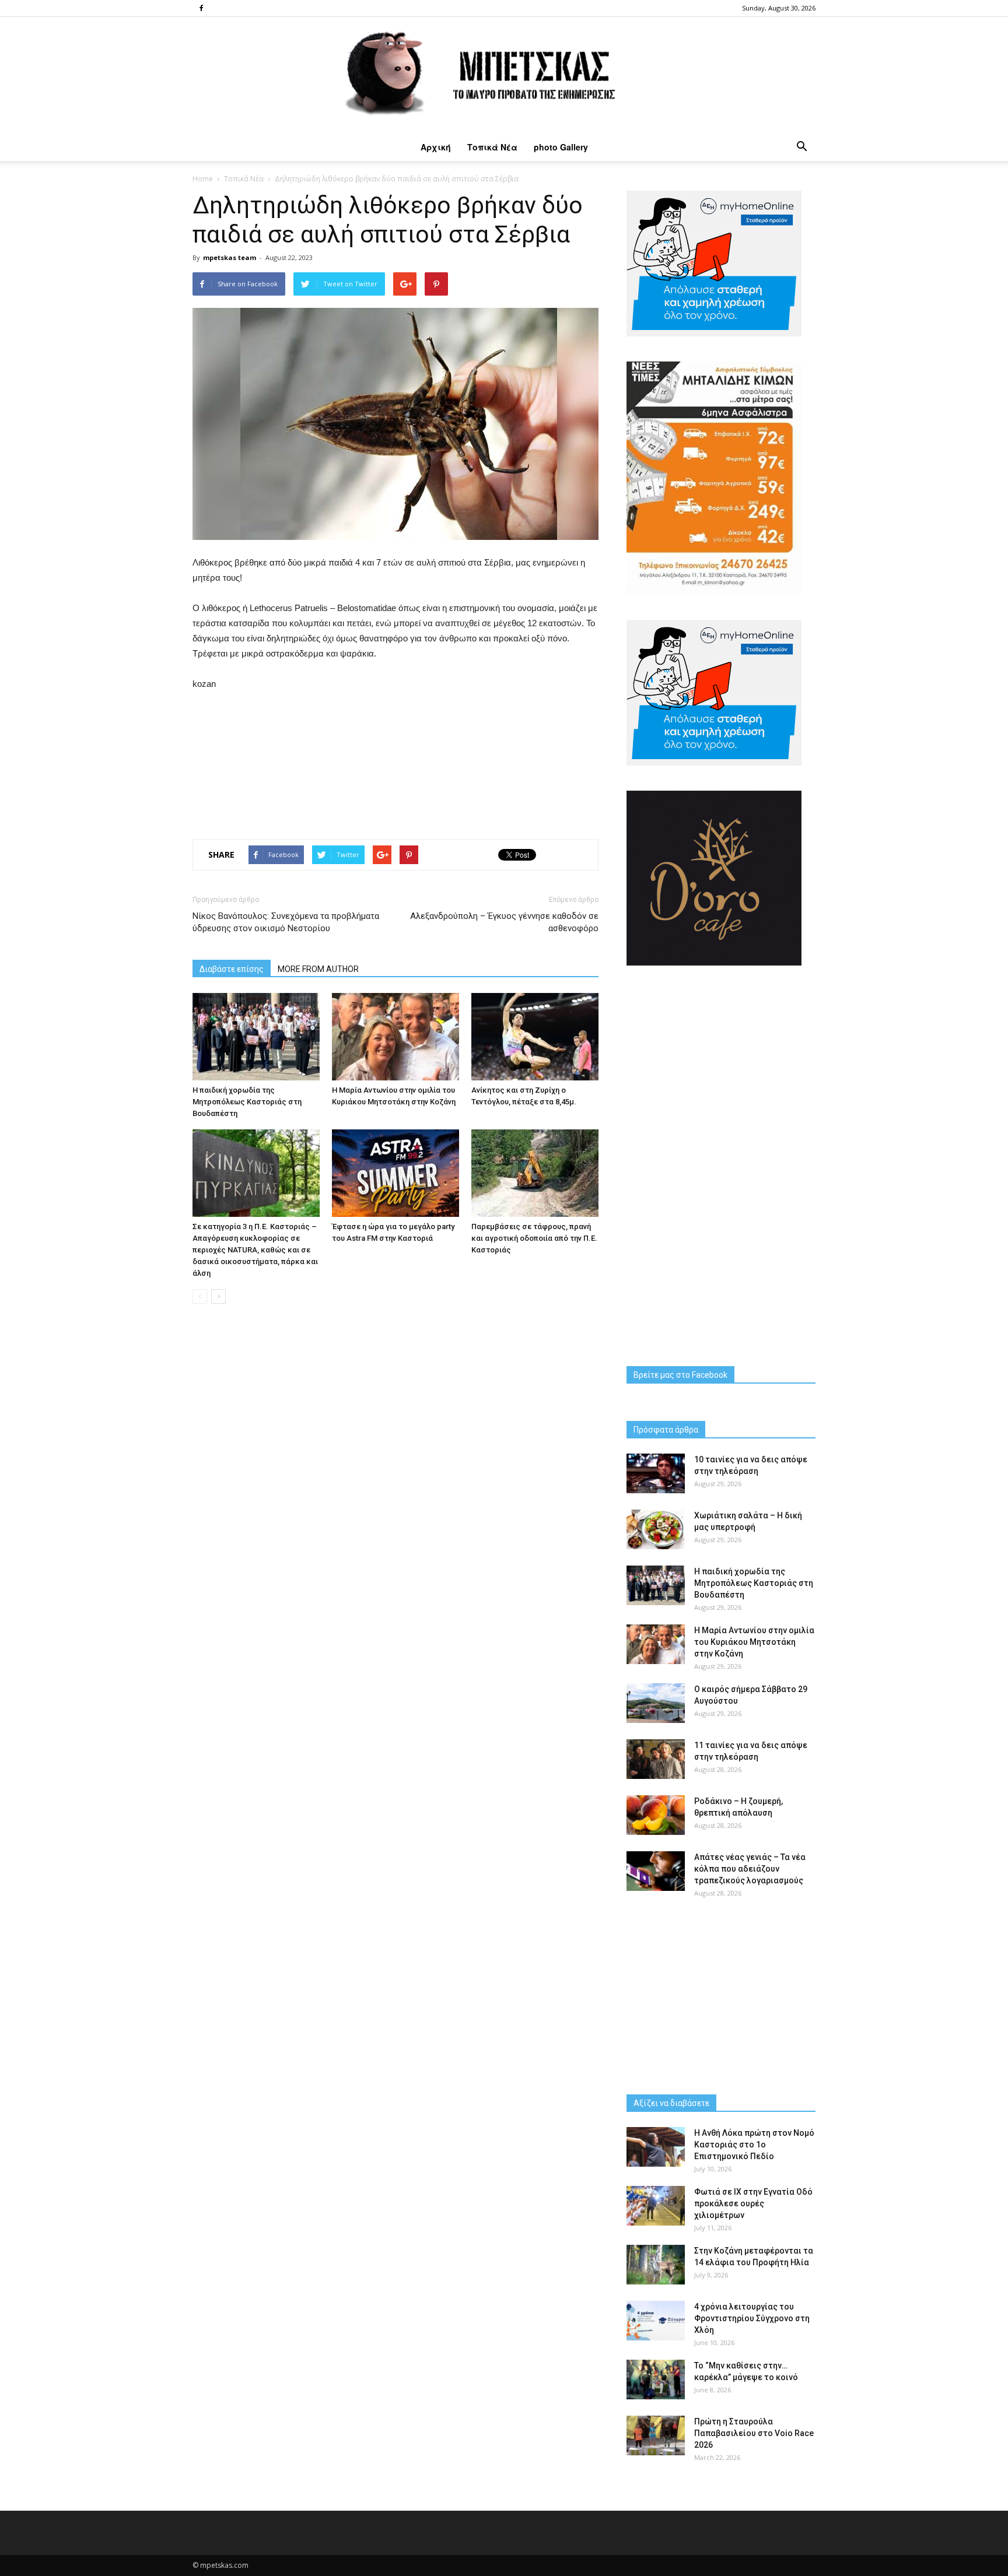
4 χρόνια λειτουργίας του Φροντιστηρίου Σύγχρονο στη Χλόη (752, 2318)
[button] (801, 147)
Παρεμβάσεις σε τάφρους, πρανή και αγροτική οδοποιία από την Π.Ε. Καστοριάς (534, 1238)
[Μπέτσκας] (504, 75)
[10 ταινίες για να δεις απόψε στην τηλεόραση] (656, 1474)
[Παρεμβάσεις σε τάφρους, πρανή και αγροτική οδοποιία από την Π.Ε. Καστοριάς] (535, 1173)
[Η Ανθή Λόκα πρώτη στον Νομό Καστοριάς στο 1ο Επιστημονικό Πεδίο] (656, 2147)
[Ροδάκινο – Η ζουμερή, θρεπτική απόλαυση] (656, 1815)
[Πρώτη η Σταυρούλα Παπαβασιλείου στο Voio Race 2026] (656, 2436)
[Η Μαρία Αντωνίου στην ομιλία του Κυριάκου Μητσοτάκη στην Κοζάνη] (395, 1037)
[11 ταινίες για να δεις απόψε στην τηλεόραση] (656, 1759)
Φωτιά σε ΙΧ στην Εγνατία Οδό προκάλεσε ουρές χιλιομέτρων (753, 2203)
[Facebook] (201, 8)
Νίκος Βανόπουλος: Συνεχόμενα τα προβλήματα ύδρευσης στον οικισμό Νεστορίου (286, 922)
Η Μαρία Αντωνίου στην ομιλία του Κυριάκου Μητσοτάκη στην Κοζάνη (754, 1642)
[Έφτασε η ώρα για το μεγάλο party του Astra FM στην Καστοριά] (395, 1173)
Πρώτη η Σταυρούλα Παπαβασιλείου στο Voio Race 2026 (754, 2433)
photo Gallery (561, 147)
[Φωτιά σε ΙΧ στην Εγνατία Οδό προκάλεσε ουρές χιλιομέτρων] (656, 2206)
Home (203, 179)
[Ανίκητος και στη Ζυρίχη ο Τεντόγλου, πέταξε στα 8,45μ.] (535, 1037)
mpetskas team (230, 257)
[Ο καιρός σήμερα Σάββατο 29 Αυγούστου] (656, 1703)
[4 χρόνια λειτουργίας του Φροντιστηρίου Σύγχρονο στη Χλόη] (656, 2321)
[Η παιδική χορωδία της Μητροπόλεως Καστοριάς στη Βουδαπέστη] (256, 1037)
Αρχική (436, 147)
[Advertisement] (395, 762)
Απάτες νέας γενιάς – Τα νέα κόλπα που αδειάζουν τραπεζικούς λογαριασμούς (750, 1869)
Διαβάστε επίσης (232, 969)
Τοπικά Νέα (492, 147)
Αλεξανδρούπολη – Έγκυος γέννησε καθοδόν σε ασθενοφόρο (504, 922)
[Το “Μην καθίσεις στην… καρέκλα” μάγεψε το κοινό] (656, 2380)
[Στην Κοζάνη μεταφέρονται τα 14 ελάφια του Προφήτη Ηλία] (656, 2265)
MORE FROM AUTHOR (318, 969)
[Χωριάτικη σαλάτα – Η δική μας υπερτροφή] (656, 1530)
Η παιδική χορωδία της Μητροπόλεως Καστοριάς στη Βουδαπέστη (247, 1102)
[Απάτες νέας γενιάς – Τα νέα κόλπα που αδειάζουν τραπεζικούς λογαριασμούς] (656, 1871)
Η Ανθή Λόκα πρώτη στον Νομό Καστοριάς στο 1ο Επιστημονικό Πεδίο (754, 2145)
